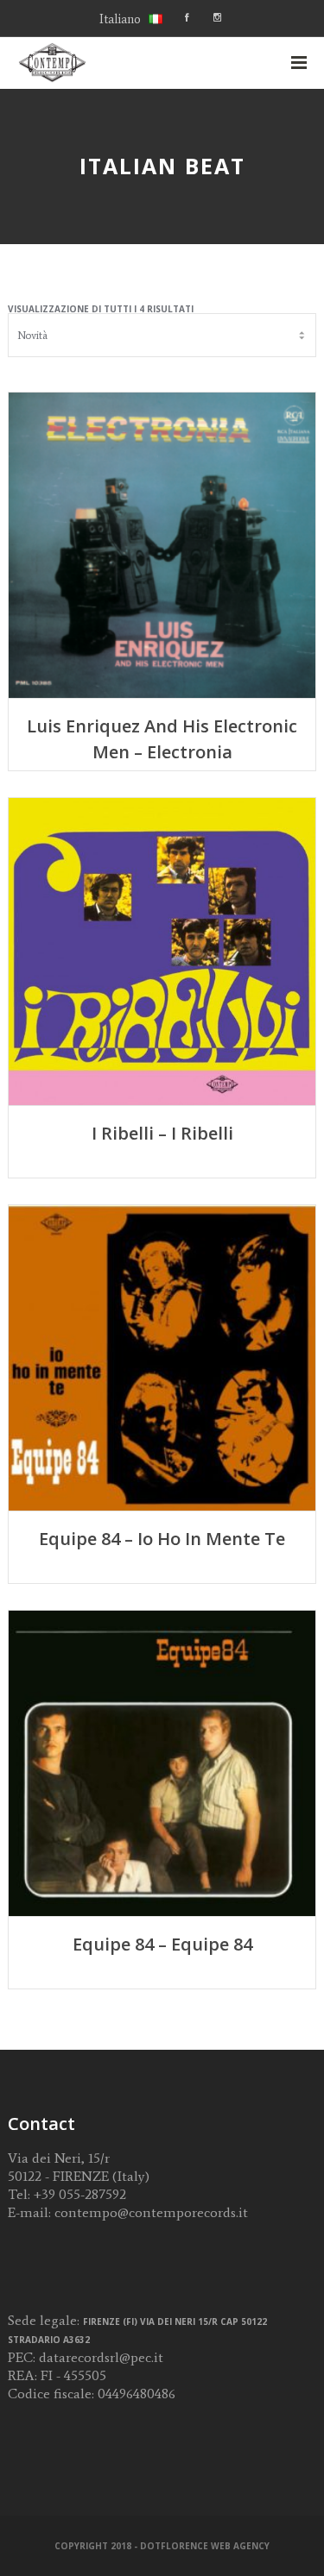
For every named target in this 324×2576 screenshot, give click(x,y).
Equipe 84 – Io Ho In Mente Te (162, 1539)
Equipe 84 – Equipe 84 (162, 1944)
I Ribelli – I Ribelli (162, 1133)
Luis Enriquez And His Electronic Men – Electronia (162, 739)
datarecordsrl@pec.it (101, 2357)
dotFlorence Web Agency (205, 2546)
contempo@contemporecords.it (151, 2212)
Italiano (120, 19)
